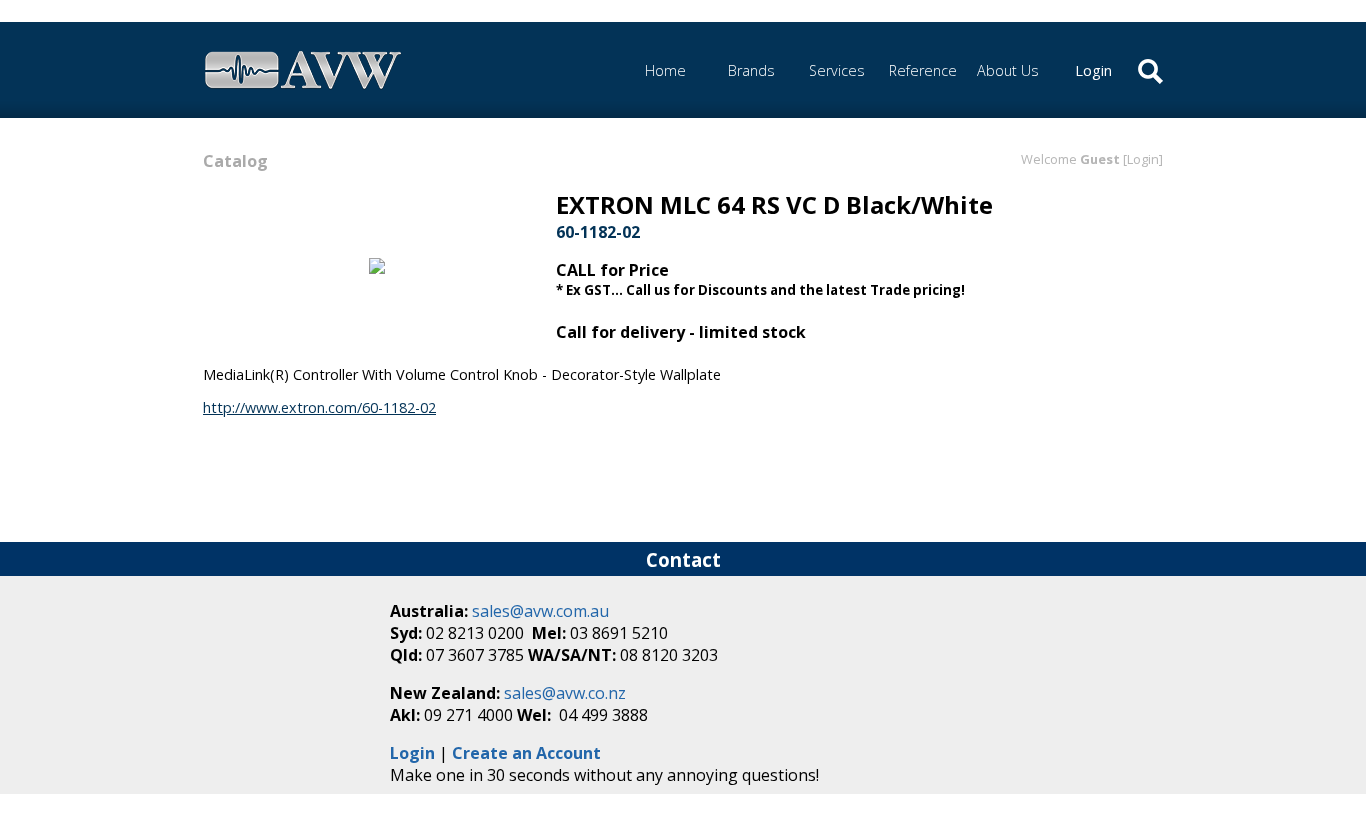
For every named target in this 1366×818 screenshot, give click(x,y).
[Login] (1143, 159)
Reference (923, 70)
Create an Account (526, 753)
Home (665, 70)
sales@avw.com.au (540, 611)
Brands (751, 70)
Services (837, 70)
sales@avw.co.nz (565, 693)
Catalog (235, 161)
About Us (1008, 70)
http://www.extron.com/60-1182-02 (319, 407)
